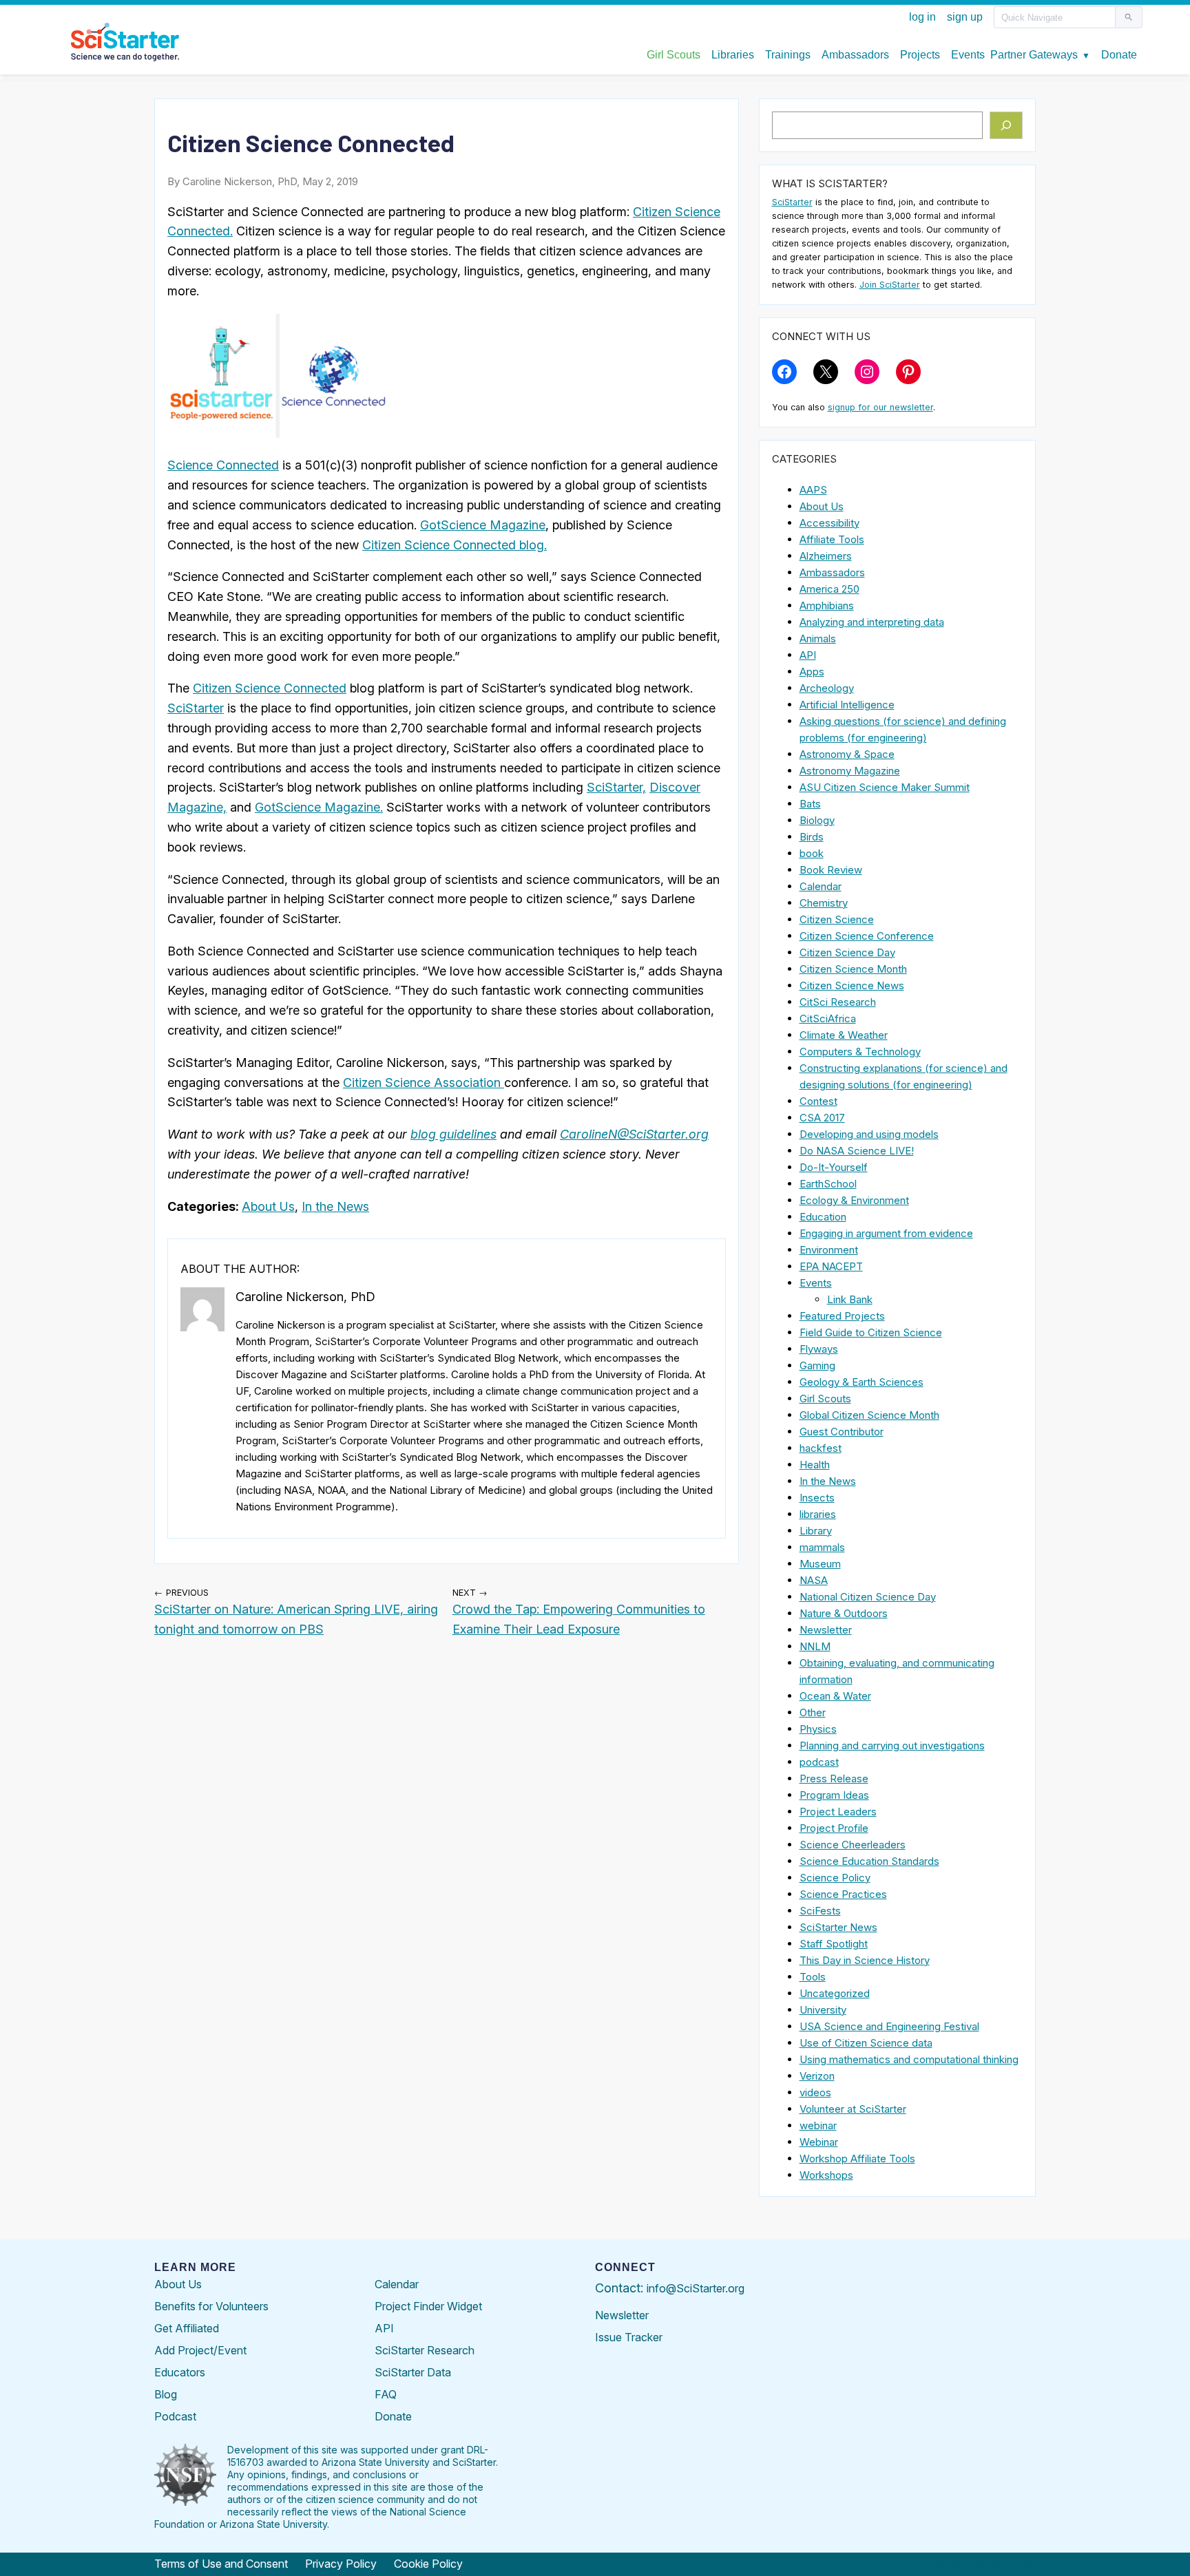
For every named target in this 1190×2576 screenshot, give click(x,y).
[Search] (1006, 125)
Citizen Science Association (424, 1083)
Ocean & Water (835, 1696)
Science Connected (223, 465)
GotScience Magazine (483, 525)
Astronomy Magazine (850, 771)
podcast (819, 1762)
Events (816, 1283)
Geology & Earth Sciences (862, 1382)
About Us (268, 1206)
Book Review (831, 870)
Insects (817, 1498)
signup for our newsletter (880, 407)
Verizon (817, 2076)
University (823, 2010)
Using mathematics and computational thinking (909, 2059)
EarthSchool (828, 1184)
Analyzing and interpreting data (872, 622)
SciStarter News (838, 1927)
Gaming (817, 1365)
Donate (393, 2416)
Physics (818, 1729)
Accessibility (829, 523)
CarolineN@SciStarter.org (634, 1134)
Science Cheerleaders (853, 1845)
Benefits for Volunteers (211, 2306)
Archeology (827, 688)
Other (813, 1712)
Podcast (175, 2416)
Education (823, 1217)
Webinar (819, 2142)
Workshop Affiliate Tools (857, 2158)
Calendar (821, 886)
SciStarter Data (413, 2372)
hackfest (821, 1448)
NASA (814, 1580)
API (808, 655)
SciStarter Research (425, 2350)
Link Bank (850, 1299)
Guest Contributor (842, 1432)
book (812, 853)
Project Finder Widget (428, 2306)
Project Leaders (838, 1812)
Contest (818, 1101)
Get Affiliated (187, 2328)
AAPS (813, 490)
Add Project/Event (200, 2350)
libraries (818, 1514)
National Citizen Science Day (868, 1597)
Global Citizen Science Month (869, 1415)
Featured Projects (842, 1316)
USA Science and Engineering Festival (889, 2026)
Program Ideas (834, 1795)
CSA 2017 (822, 1118)
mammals (822, 1547)
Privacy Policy (341, 2564)
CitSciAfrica (828, 1018)
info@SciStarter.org (696, 2288)
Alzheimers (826, 556)
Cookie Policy (428, 2564)
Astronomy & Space (847, 754)
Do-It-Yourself (834, 1167)
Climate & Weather (844, 1035)
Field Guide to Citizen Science (871, 1332)
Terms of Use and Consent (221, 2564)
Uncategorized (835, 1993)
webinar (818, 2125)
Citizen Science (837, 919)
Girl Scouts (825, 1398)
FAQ (386, 2394)
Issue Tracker (629, 2337)
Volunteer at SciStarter (853, 2109)
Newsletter (826, 1630)
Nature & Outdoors (844, 1613)
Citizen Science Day (847, 952)
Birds (812, 837)
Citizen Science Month (853, 969)
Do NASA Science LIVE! (857, 1151)
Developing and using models (869, 1134)
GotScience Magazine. (319, 807)
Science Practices (843, 1894)
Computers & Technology (860, 1052)
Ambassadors (832, 572)
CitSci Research (838, 1002)
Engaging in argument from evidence (886, 1233)
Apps (812, 672)
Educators (180, 2372)
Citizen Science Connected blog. (455, 545)
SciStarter (196, 708)
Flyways (819, 1349)
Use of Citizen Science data (866, 2043)
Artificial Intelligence (847, 705)
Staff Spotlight (834, 1944)
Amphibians (827, 605)
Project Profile (834, 1828)
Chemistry (824, 903)
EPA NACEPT (831, 1266)
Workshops (826, 2175)
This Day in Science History (865, 1960)
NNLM (815, 1646)
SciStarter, (616, 787)
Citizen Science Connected (270, 688)
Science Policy (835, 1878)
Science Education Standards (869, 1861)
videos (815, 2092)
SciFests (820, 1911)
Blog (166, 2394)
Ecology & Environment (854, 1200)
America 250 (829, 589)
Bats (810, 804)
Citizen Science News (852, 985)
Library (816, 1531)
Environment (829, 1250)
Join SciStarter (890, 285)
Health (815, 1465)
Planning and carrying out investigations (892, 1745)
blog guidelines (453, 1134)
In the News (335, 1206)
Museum (820, 1564)
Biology (817, 820)
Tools (813, 1977)
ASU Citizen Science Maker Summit (885, 787)
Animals (818, 638)
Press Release (834, 1778)
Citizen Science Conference (867, 936)
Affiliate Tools (832, 539)
